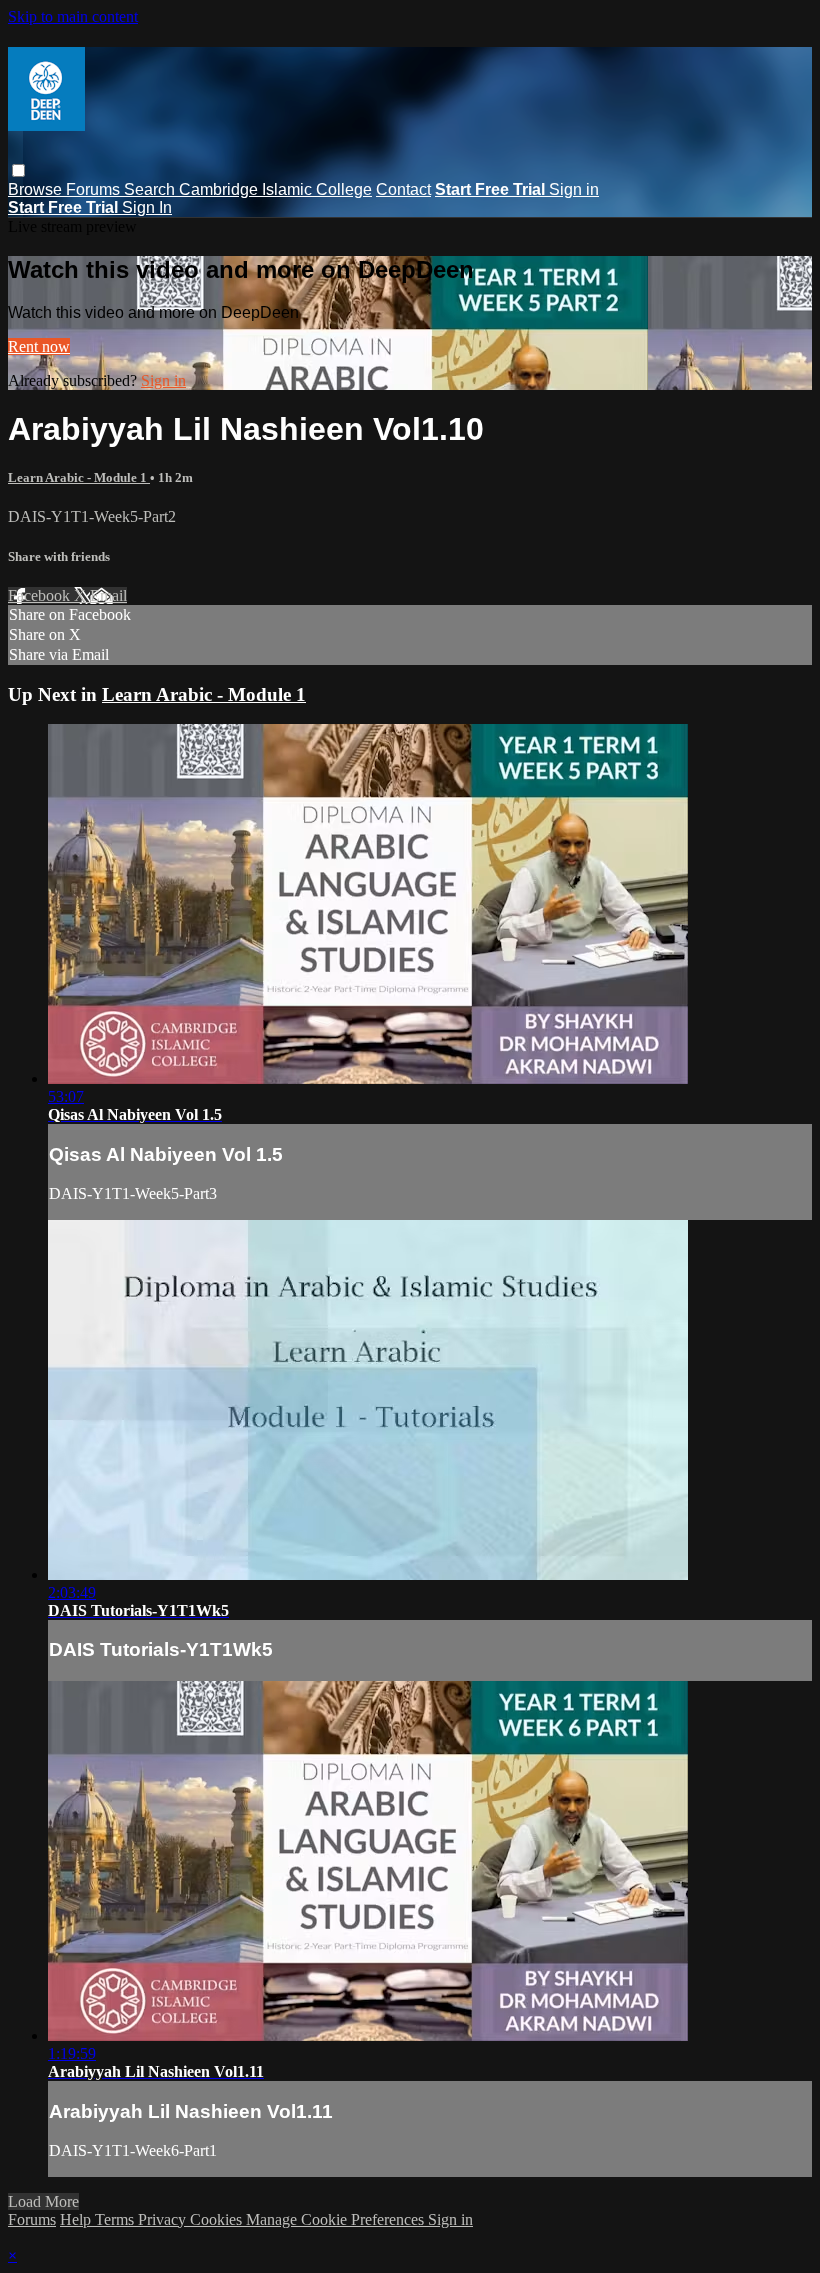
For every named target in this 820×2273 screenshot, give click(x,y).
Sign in (574, 189)
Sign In (147, 207)
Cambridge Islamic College (275, 189)
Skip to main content (73, 16)
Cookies (218, 2219)
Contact (403, 189)
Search (151, 189)
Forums (95, 189)
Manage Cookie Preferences (337, 2219)
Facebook (41, 595)
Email (108, 595)
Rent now (39, 346)
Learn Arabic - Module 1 (79, 477)
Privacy (164, 2219)
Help (77, 2219)
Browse (37, 189)
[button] (18, 170)
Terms (116, 2219)
